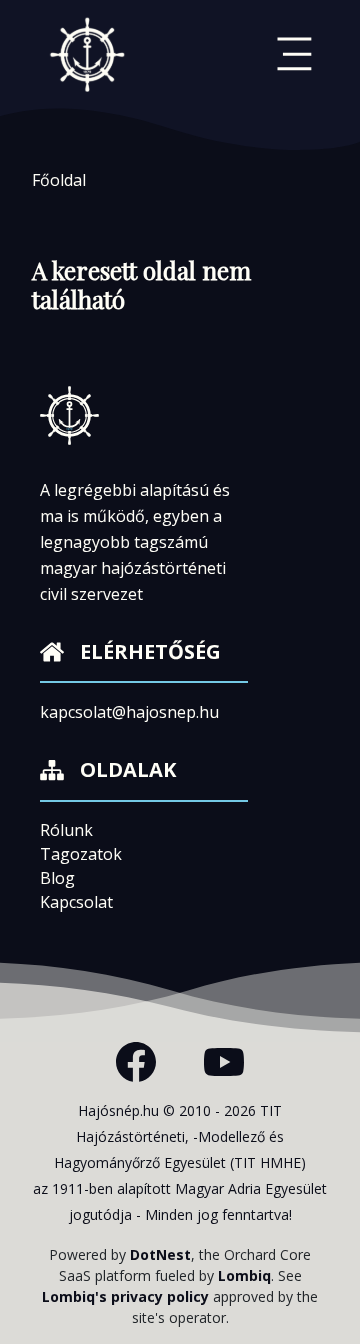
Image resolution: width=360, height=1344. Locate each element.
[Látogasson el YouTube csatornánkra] (224, 1062)
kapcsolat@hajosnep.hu (129, 712)
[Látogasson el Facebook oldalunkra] (136, 1062)
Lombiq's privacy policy (125, 1296)
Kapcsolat (76, 902)
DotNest (160, 1254)
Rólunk (66, 830)
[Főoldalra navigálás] (88, 54)
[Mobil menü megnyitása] (294, 54)
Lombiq (244, 1275)
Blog (57, 878)
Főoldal (59, 180)
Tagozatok (81, 854)
